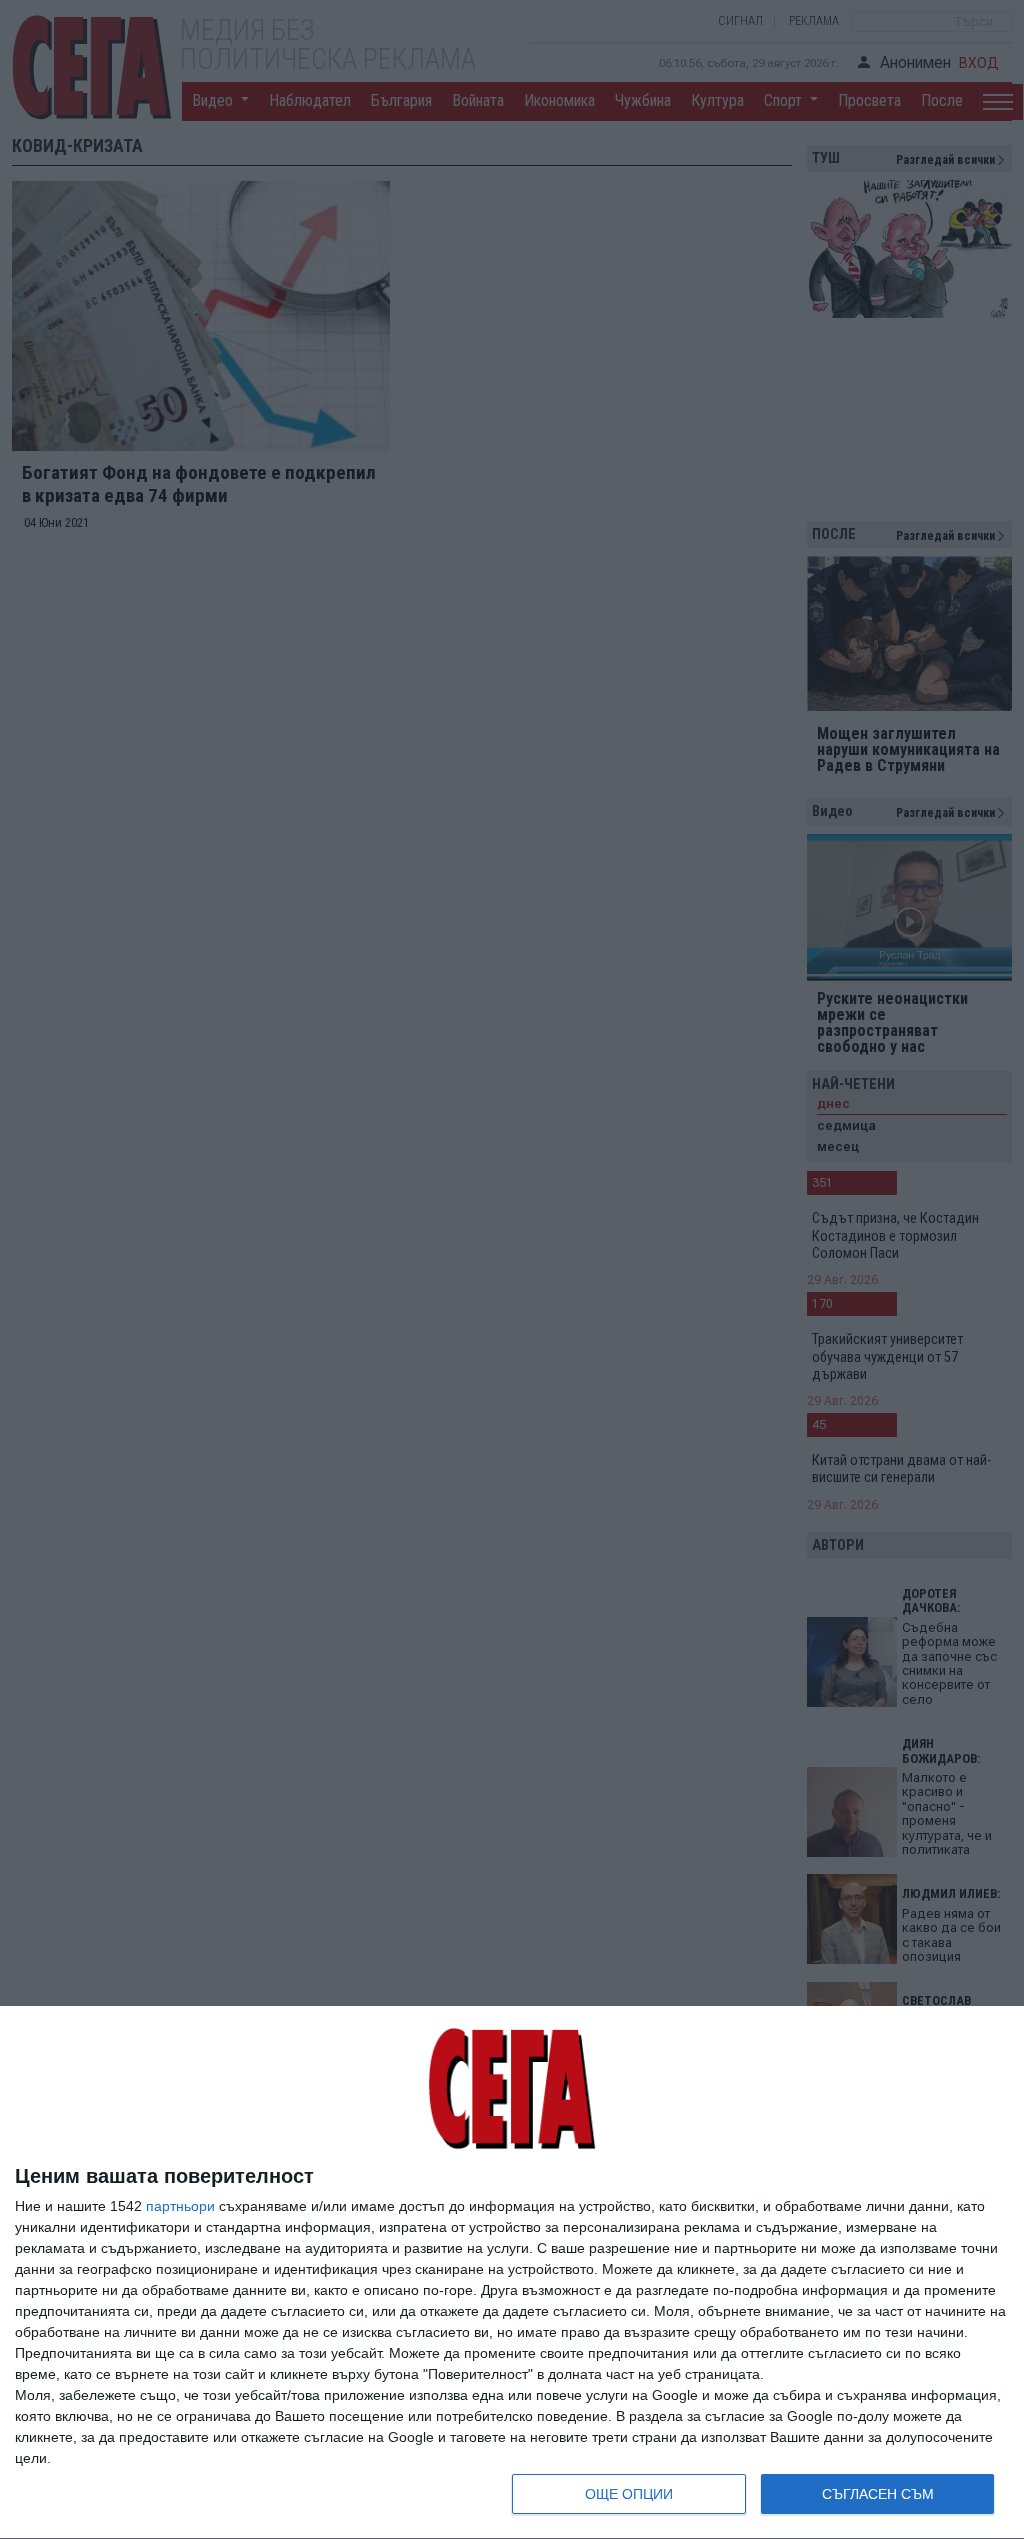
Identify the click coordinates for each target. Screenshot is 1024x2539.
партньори (180, 2206)
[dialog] (512, 2273)
